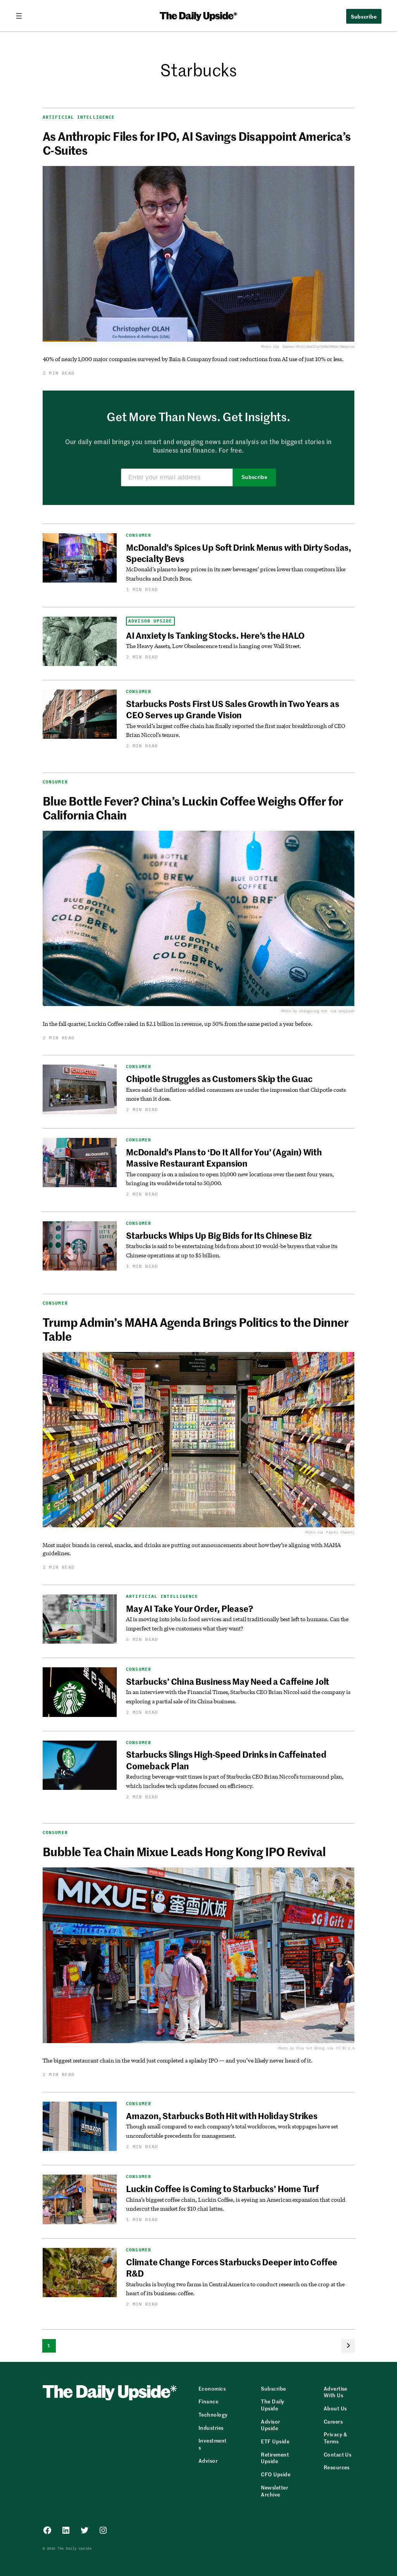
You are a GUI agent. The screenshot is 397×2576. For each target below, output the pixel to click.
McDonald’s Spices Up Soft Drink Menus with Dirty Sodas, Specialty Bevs (239, 553)
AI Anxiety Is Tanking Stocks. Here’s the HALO (215, 635)
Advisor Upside (150, 621)
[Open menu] (22, 16)
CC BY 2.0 (345, 2048)
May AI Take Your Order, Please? (189, 1608)
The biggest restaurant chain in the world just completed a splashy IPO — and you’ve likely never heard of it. (178, 2060)
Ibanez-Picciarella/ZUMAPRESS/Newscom (318, 347)
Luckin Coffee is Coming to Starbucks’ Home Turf (222, 2189)
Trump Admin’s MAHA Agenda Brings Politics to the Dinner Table (195, 1329)
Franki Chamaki (340, 1532)
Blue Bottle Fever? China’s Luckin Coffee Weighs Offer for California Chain (193, 807)
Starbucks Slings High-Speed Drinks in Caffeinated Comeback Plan (226, 1760)
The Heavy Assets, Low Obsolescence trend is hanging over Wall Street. (214, 646)
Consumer (139, 535)
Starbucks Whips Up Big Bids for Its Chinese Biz (219, 1235)
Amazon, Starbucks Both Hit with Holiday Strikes (222, 2116)
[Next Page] (348, 2346)
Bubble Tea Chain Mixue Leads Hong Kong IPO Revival (184, 1851)
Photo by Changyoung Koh (304, 1011)
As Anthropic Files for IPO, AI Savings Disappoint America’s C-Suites (197, 143)
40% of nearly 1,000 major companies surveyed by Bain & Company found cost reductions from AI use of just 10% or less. (193, 359)
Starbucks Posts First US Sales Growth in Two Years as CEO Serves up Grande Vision (232, 709)
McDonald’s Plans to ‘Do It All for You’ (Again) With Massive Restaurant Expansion (224, 1157)
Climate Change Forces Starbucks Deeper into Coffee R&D (232, 2267)
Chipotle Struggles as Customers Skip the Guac (219, 1079)
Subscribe (255, 477)
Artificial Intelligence (79, 117)
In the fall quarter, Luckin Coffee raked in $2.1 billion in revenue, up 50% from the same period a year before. (178, 1024)
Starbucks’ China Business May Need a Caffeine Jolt (228, 1681)
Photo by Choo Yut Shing (301, 2048)
